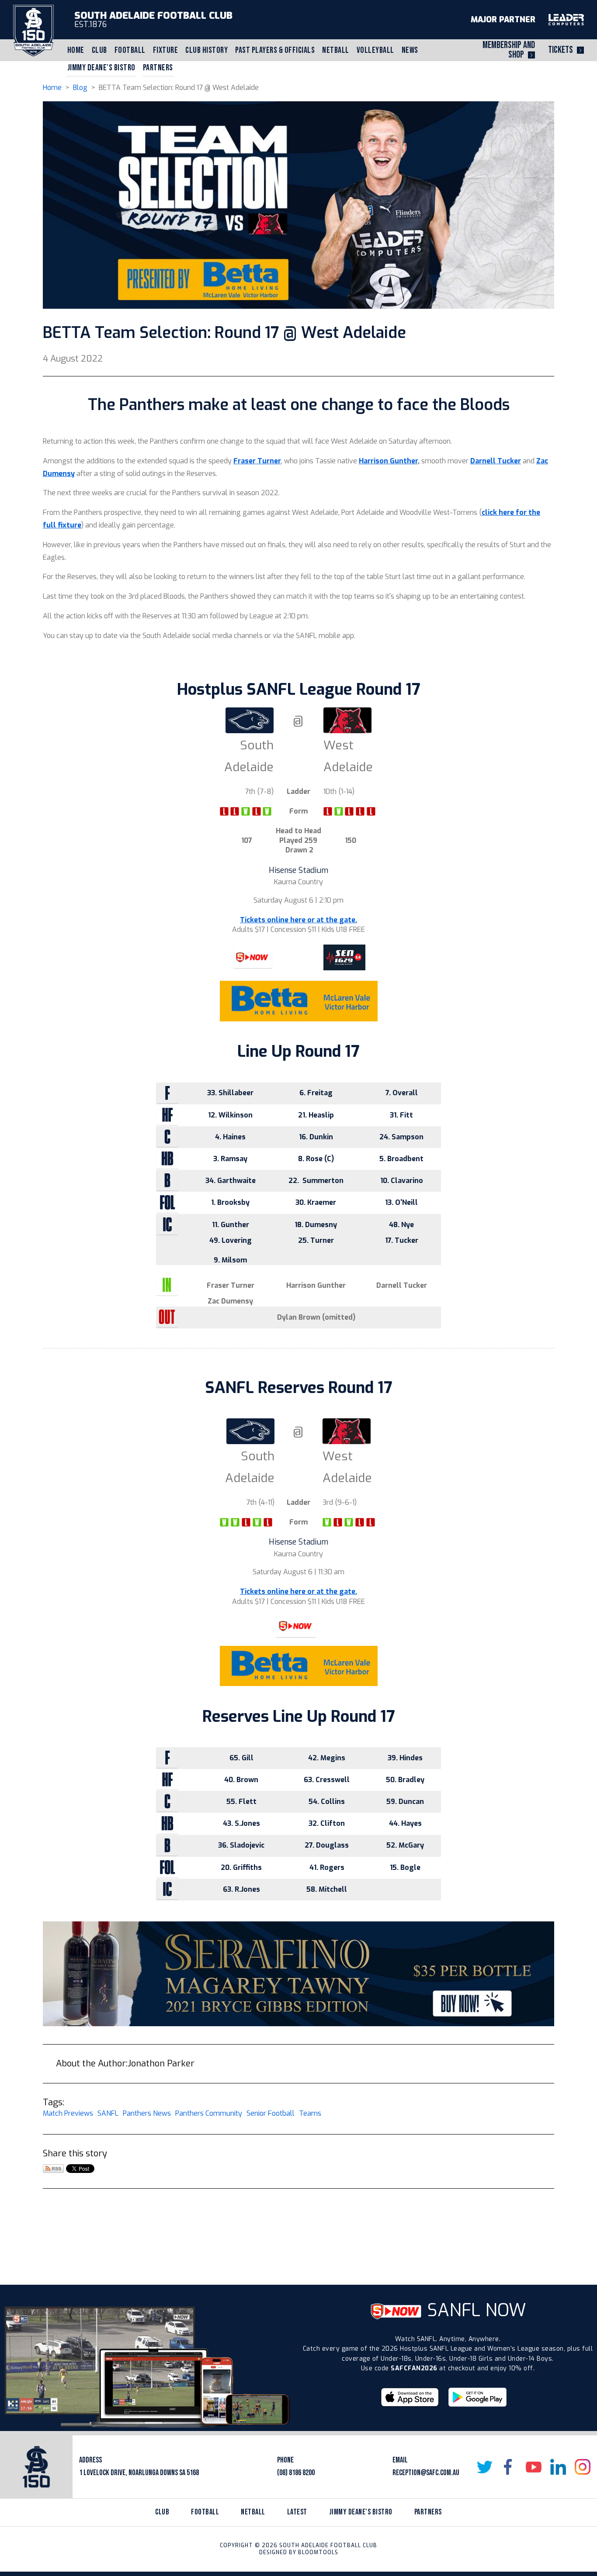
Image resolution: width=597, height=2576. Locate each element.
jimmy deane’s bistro (361, 2512)
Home (76, 50)
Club (99, 50)
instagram (583, 2467)
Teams (310, 2113)
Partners (158, 68)
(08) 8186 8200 (296, 2473)
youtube (534, 2467)
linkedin (558, 2467)
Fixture (166, 50)
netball (253, 2512)
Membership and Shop (509, 50)
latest (297, 2512)
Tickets (561, 50)
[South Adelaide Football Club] (33, 30)
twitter (485, 2467)
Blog (80, 88)
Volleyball (375, 50)
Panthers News (147, 2113)
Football (130, 50)
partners (428, 2512)
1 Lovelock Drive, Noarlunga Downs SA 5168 (139, 2473)
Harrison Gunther (388, 461)
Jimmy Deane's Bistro (101, 68)
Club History (207, 50)
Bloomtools (318, 2552)
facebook (509, 2467)
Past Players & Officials (275, 50)
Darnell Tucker (496, 461)
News (410, 50)
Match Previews (68, 2113)
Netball (336, 50)
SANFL (108, 2113)
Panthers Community (209, 2113)
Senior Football (271, 2113)
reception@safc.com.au (426, 2473)
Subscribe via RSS (53, 2169)
